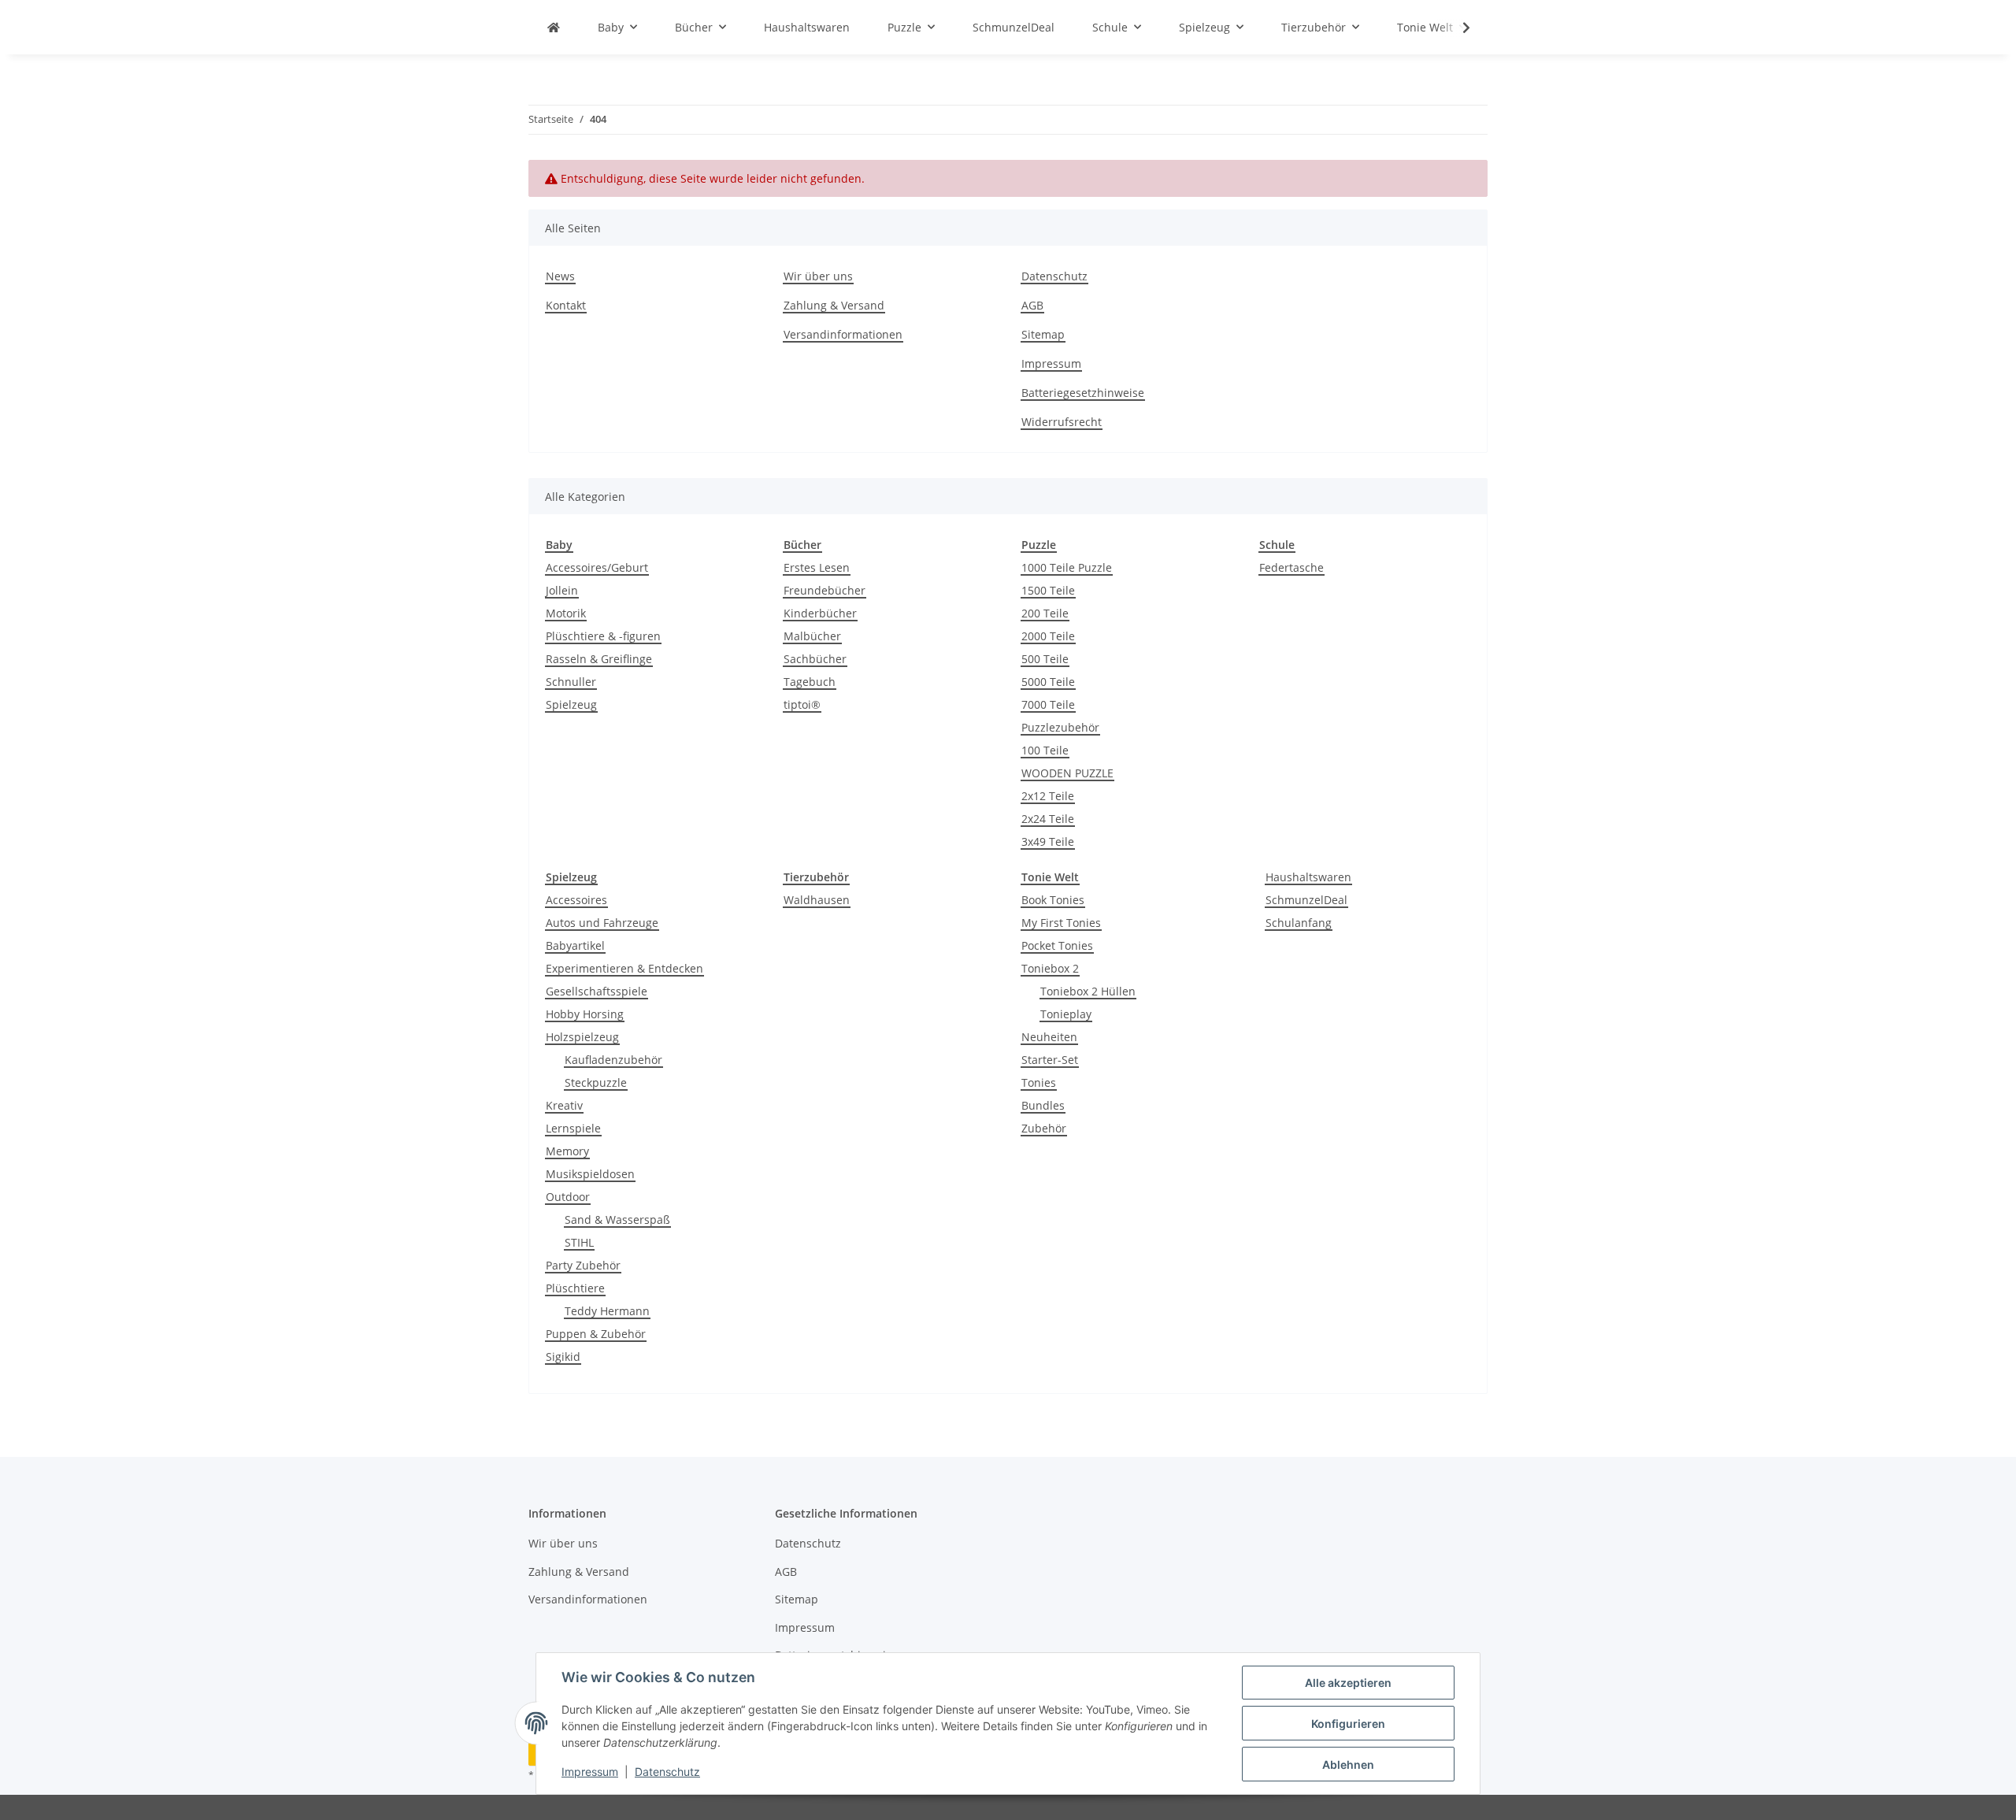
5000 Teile (1048, 682)
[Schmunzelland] (554, 27)
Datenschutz (667, 1772)
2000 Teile (1048, 636)
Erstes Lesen (817, 567)
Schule (1277, 545)
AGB (1032, 305)
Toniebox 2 (1050, 968)
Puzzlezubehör (1060, 727)
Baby (559, 545)
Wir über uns (818, 276)
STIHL (579, 1242)
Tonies (1039, 1082)
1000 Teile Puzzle (1067, 567)
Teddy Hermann (607, 1311)
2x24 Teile (1048, 819)
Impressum (590, 1772)
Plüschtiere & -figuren (603, 636)
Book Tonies (1053, 900)
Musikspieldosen (590, 1174)
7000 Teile (1048, 704)
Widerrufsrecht (1062, 422)
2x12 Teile (1048, 796)
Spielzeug (571, 704)
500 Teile (1045, 659)
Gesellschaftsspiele (597, 991)
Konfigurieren (1348, 1724)
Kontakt (566, 305)
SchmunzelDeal (1306, 900)
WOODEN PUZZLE (1067, 773)
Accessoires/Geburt (597, 567)
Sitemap (1043, 334)
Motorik (566, 613)
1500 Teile (1048, 590)
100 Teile (1045, 750)
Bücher (802, 545)
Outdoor (568, 1197)
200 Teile (1045, 613)
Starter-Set (1050, 1060)
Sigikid (563, 1357)
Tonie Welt (1050, 877)
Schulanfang (1299, 923)
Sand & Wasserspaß (617, 1220)
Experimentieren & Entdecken (624, 968)
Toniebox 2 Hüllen (1088, 991)
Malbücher (812, 636)
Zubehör (1044, 1128)
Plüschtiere (575, 1288)
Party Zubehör (583, 1265)
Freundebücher (825, 590)
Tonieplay (1066, 1014)
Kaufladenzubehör (613, 1060)
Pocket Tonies (1057, 945)
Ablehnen (1348, 1764)
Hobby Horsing (585, 1014)
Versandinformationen (843, 334)
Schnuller (571, 682)
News (560, 276)
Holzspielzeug (582, 1037)
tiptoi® (802, 704)
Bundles (1043, 1105)
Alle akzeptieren (1348, 1683)
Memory (567, 1151)
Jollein (562, 590)
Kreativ (564, 1105)
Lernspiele (573, 1128)
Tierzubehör (816, 877)
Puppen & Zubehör (596, 1334)
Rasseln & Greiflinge (599, 659)
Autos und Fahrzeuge (602, 923)
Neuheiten (1049, 1037)
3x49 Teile (1048, 841)
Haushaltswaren (1308, 877)
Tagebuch (810, 682)
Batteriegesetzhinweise (1083, 393)
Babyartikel (575, 945)
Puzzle (1039, 545)
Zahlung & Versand (834, 305)
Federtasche (1291, 567)
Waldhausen (817, 900)
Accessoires (576, 900)
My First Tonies (1061, 923)
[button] (1456, 28)
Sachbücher (815, 659)
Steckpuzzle (596, 1082)
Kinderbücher (820, 613)
